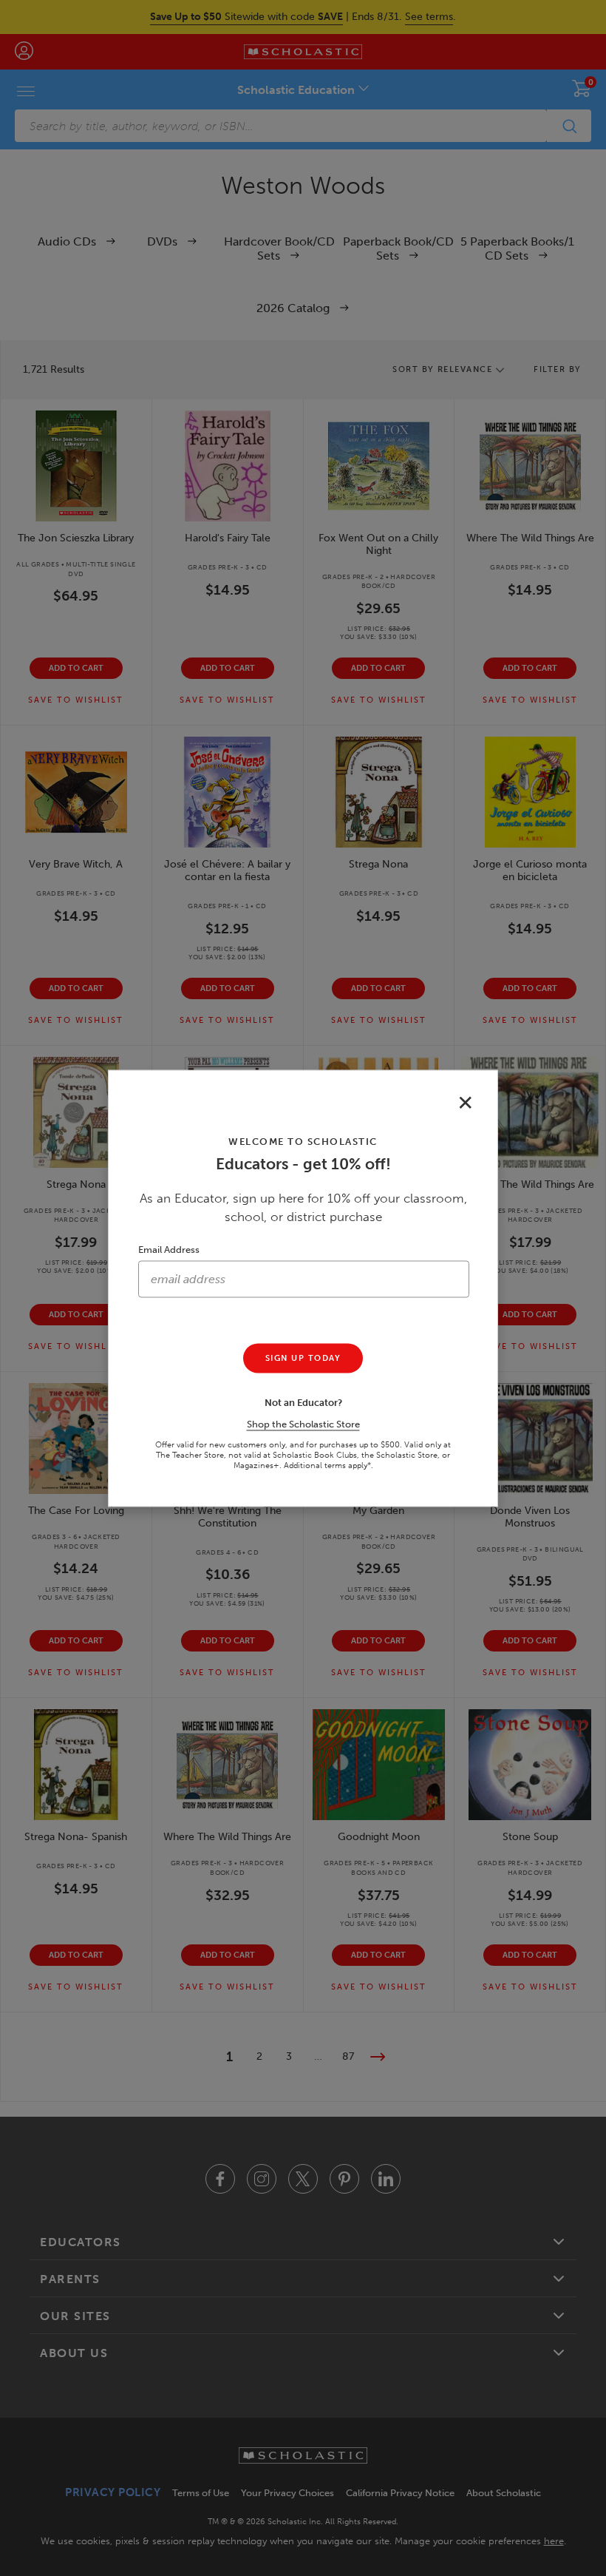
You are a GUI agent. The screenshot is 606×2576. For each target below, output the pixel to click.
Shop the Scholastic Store (303, 1423)
